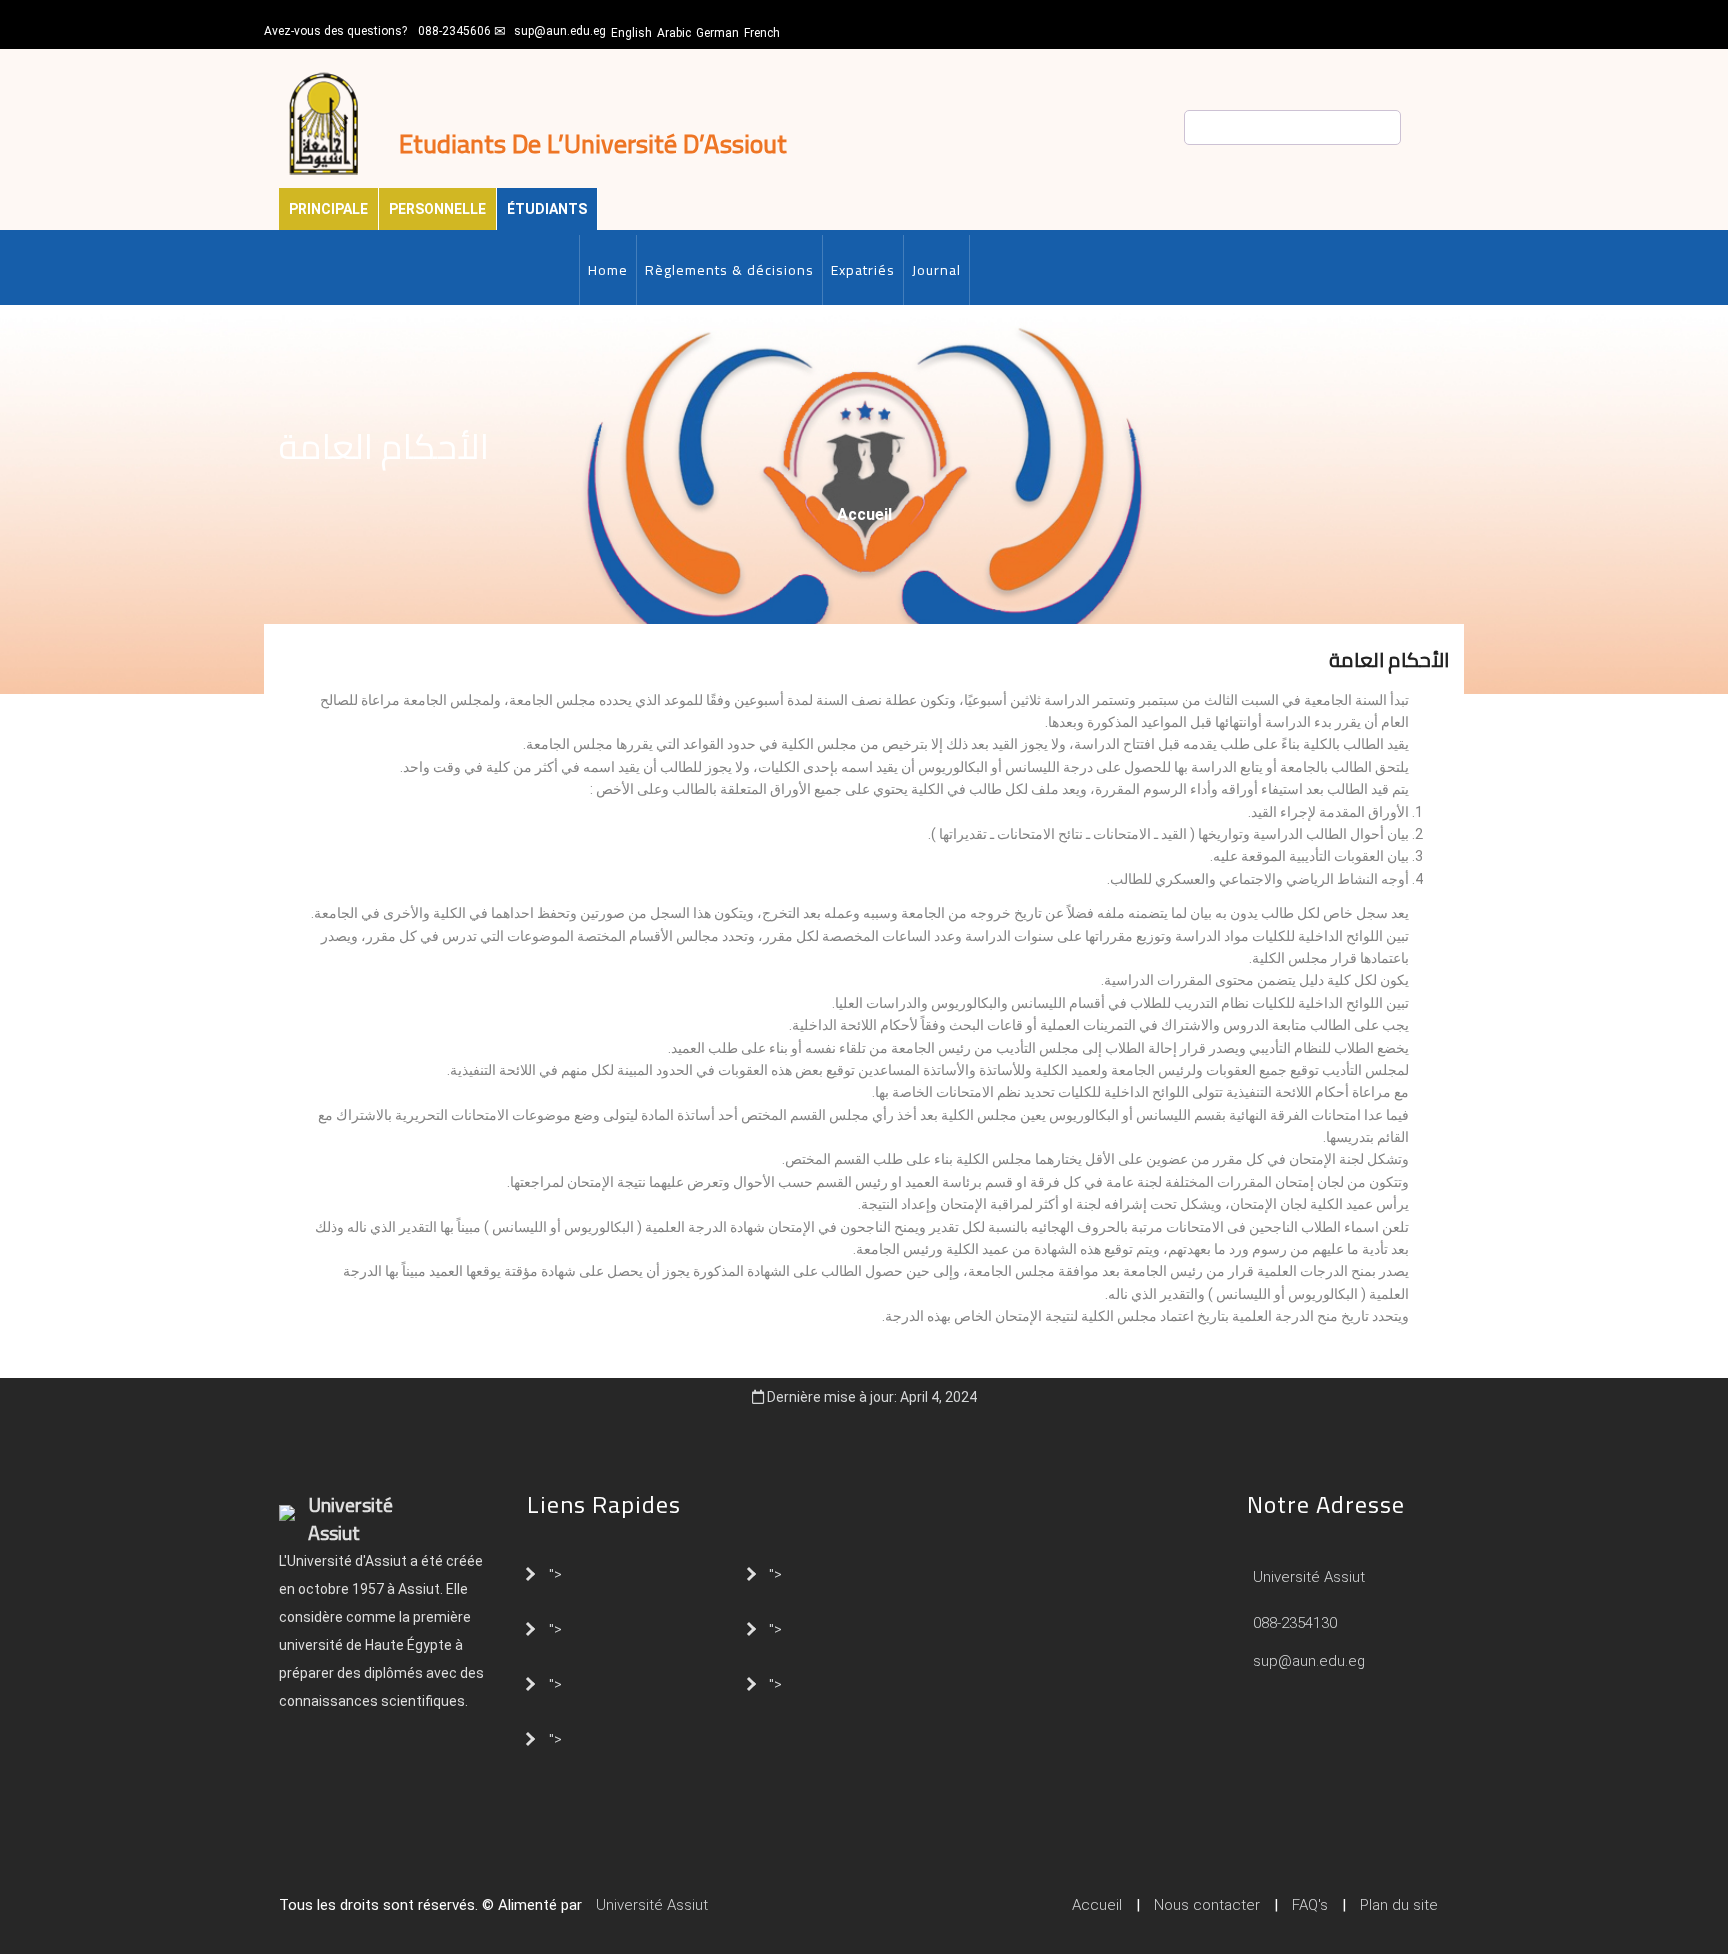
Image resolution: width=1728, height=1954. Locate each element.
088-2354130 (1295, 1623)
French (762, 33)
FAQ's (1310, 1905)
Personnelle (437, 209)
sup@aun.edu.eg (560, 31)
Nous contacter (1207, 1905)
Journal (936, 270)
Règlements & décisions (729, 270)
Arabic (674, 33)
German (717, 33)
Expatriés (863, 270)
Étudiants (547, 209)
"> (555, 1573)
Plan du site (1399, 1905)
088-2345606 (454, 31)
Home (608, 270)
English (631, 33)
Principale (328, 209)
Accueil (864, 514)
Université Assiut (1307, 1577)
